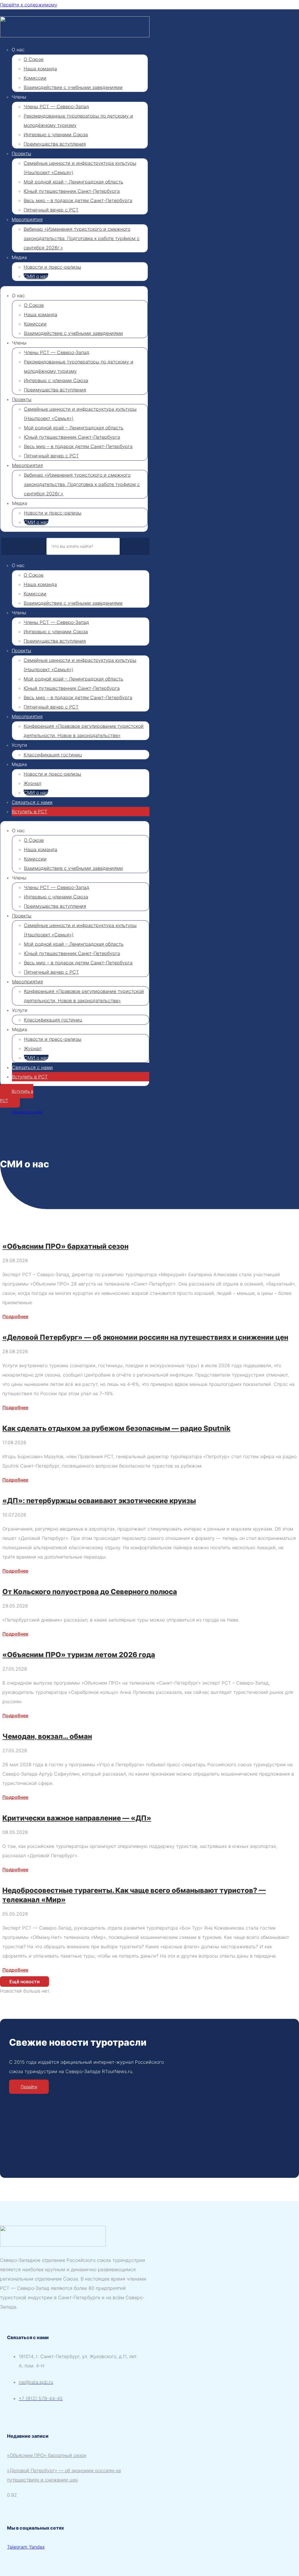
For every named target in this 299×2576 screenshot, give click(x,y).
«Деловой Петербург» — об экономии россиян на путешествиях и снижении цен (145, 1337)
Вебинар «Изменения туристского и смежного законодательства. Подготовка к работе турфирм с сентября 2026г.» (82, 238)
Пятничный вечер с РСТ (51, 210)
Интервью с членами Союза (56, 134)
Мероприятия (27, 219)
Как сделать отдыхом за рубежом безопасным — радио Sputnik (116, 1428)
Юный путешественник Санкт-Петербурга (72, 191)
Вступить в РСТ (29, 812)
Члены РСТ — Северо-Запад (56, 106)
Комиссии (35, 78)
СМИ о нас (36, 276)
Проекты (21, 153)
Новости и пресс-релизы (52, 267)
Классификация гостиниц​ (53, 755)
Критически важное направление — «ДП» (77, 1818)
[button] (25, 1982)
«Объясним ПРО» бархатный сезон (65, 1246)
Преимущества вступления (55, 144)
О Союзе (34, 59)
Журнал (32, 783)
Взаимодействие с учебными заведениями (73, 87)
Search (38, 546)
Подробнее (15, 1316)
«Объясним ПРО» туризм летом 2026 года (79, 1655)
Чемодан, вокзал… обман (47, 1736)
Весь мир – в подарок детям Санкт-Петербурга (78, 200)
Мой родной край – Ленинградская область (73, 182)
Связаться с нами (32, 802)
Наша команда (40, 69)
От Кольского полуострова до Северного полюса (90, 1592)
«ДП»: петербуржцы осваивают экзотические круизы (99, 1501)
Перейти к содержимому (29, 5)
